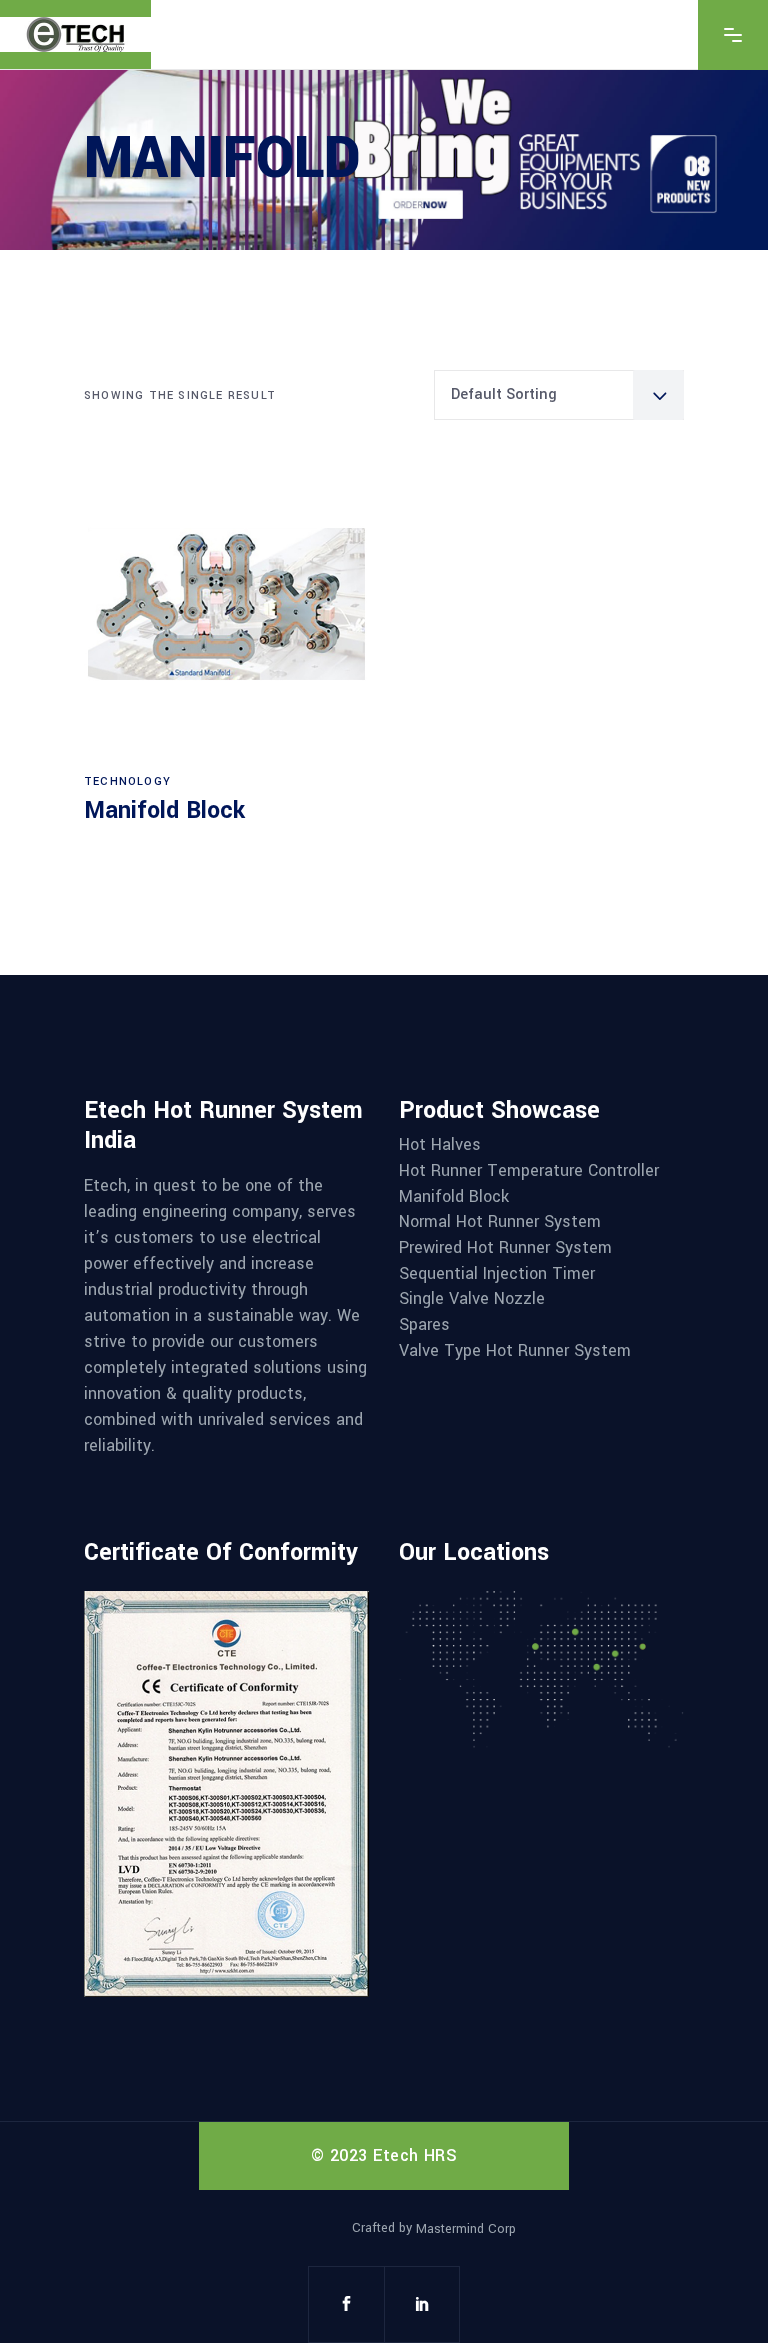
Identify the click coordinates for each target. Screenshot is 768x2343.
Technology (127, 781)
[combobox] (559, 395)
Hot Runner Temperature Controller (529, 1171)
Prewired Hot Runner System (505, 1248)
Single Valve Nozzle (472, 1299)
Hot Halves (440, 1145)
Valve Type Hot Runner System (515, 1351)
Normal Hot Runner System (500, 1222)
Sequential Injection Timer (497, 1274)
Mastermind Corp (466, 2229)
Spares (424, 1325)
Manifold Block (164, 810)
